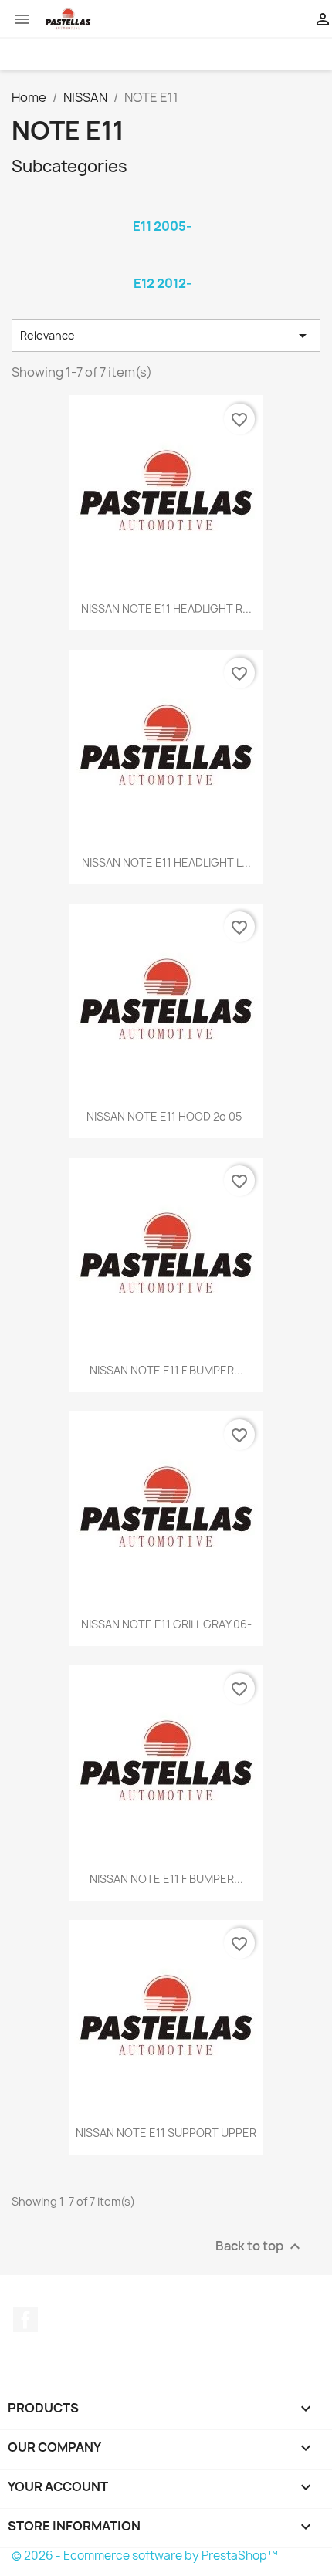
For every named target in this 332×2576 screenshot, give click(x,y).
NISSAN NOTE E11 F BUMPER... (166, 1370)
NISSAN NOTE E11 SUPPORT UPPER (166, 2133)
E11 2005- (162, 226)
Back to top (260, 2246)
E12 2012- (163, 283)
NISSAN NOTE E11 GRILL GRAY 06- (166, 1624)
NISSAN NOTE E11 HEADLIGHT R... (166, 609)
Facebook (25, 2320)
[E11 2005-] (162, 206)
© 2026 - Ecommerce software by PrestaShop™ (145, 2556)
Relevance (166, 336)
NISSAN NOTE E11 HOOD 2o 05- (166, 1116)
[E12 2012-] (162, 263)
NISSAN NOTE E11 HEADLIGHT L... (166, 862)
